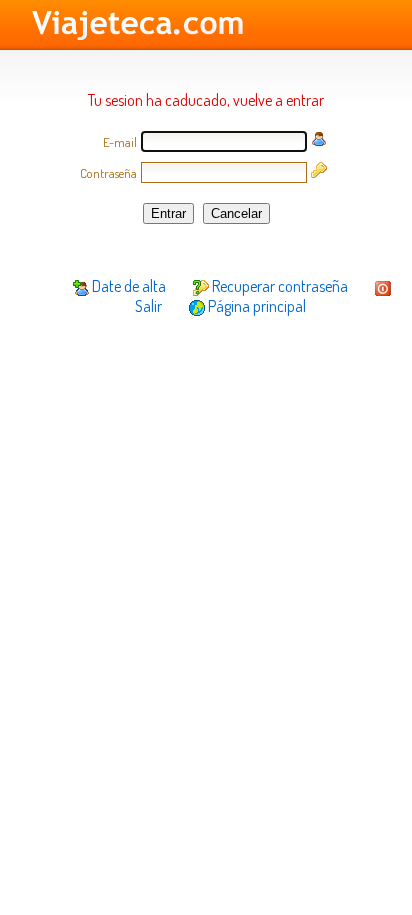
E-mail (120, 142)
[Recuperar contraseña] (319, 172)
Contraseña (108, 173)
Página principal (255, 306)
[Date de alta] (319, 141)
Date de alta (127, 286)
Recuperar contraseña (278, 286)
